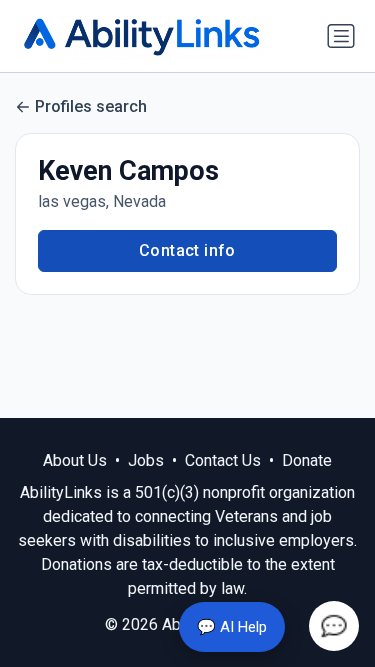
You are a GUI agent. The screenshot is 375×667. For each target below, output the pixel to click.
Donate (307, 460)
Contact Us (223, 460)
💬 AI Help (232, 627)
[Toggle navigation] (341, 36)
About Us (75, 460)
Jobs (146, 460)
